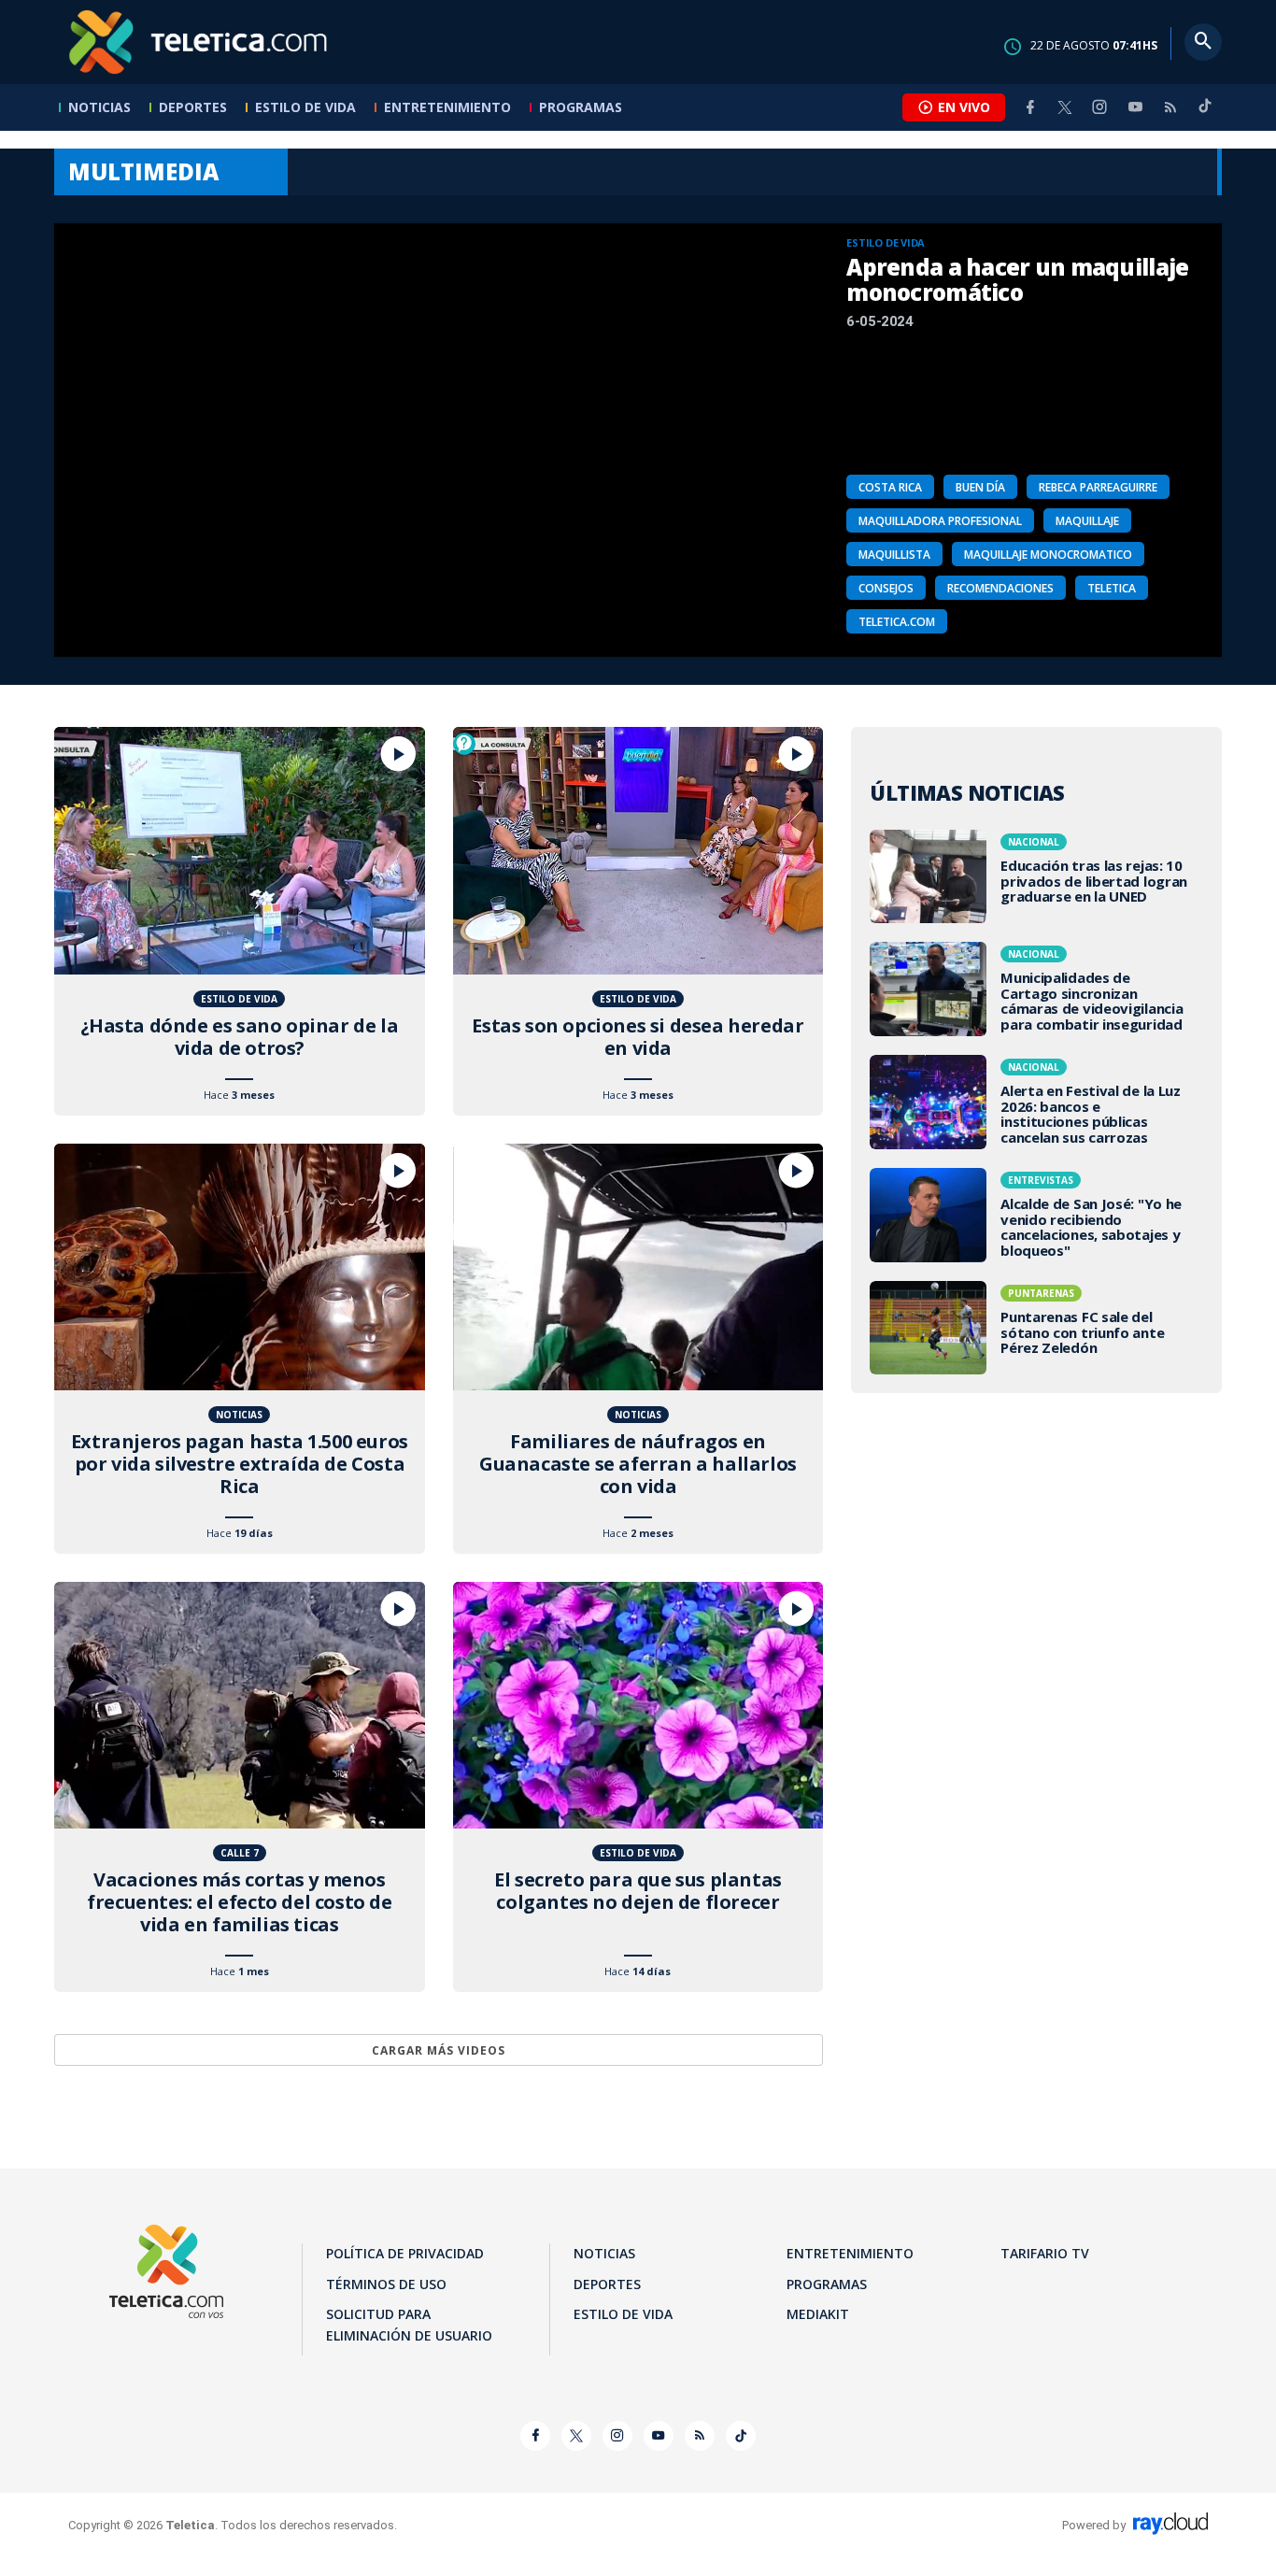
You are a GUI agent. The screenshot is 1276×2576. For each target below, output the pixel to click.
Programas (581, 107)
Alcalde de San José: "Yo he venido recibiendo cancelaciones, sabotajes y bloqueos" (1036, 1215)
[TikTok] (1205, 114)
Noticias (99, 107)
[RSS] (1170, 107)
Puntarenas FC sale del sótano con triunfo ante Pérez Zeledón (1036, 1328)
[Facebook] (1030, 107)
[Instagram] (1099, 107)
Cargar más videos (439, 2050)
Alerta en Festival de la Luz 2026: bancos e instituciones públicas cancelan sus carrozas (1036, 1102)
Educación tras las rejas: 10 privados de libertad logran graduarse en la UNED (1036, 876)
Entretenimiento (447, 107)
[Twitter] (1065, 107)
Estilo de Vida (305, 107)
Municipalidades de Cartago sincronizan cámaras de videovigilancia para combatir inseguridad (1036, 989)
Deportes (193, 107)
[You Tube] (1135, 107)
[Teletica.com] (199, 42)
